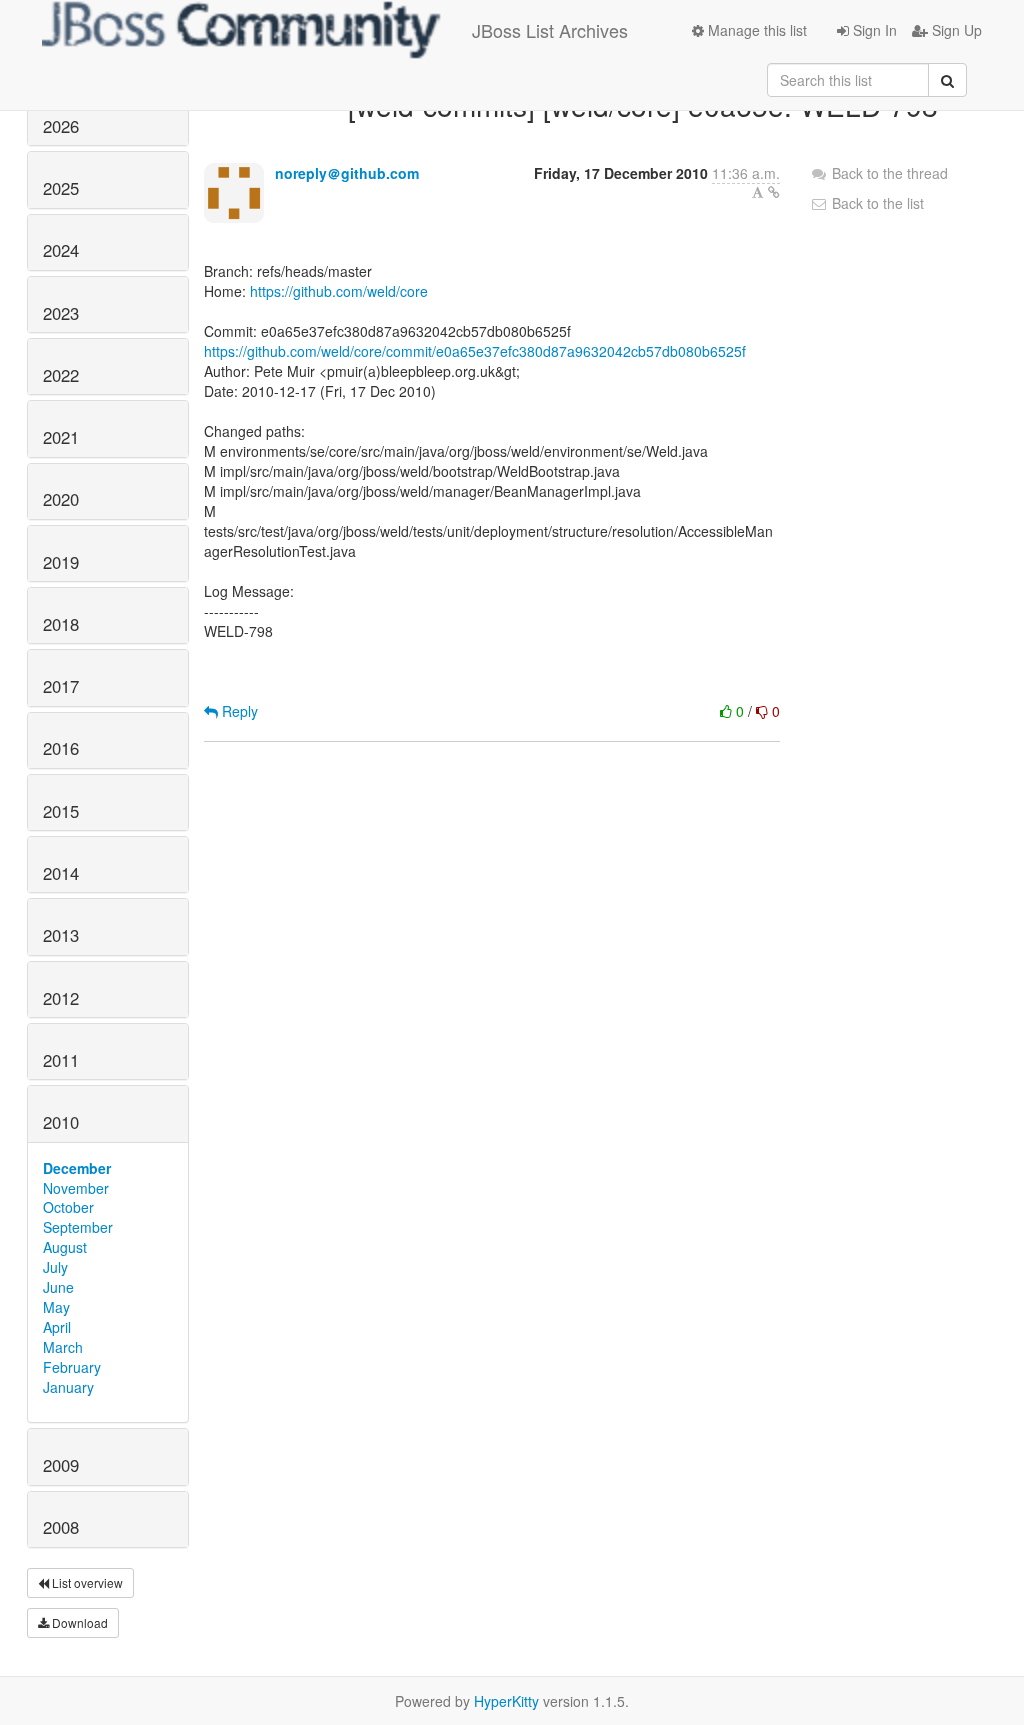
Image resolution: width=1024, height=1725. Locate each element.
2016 (61, 748)
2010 (61, 1122)
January (68, 1387)
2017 (61, 686)
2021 (61, 437)
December (77, 1168)
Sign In (873, 30)
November (76, 1188)
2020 (61, 499)
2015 (61, 811)
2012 (61, 998)
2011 (61, 1060)
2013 (61, 935)
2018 (61, 624)
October (68, 1207)
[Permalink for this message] (774, 192)
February (72, 1367)
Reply (238, 711)
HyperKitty (506, 1701)
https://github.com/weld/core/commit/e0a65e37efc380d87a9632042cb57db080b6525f (475, 351)
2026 (61, 126)
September (78, 1227)
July (55, 1267)
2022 (61, 375)
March (63, 1347)
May (56, 1307)
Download (78, 1622)
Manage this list (755, 30)
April (57, 1327)
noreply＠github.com (347, 173)
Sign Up (955, 30)
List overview (86, 1582)
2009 (61, 1465)
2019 (61, 562)
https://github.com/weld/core (339, 291)
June (58, 1287)
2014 (61, 873)
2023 (61, 313)
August (65, 1247)
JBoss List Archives (550, 30)
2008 (61, 1527)
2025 (61, 188)
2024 (61, 250)
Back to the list (876, 203)
